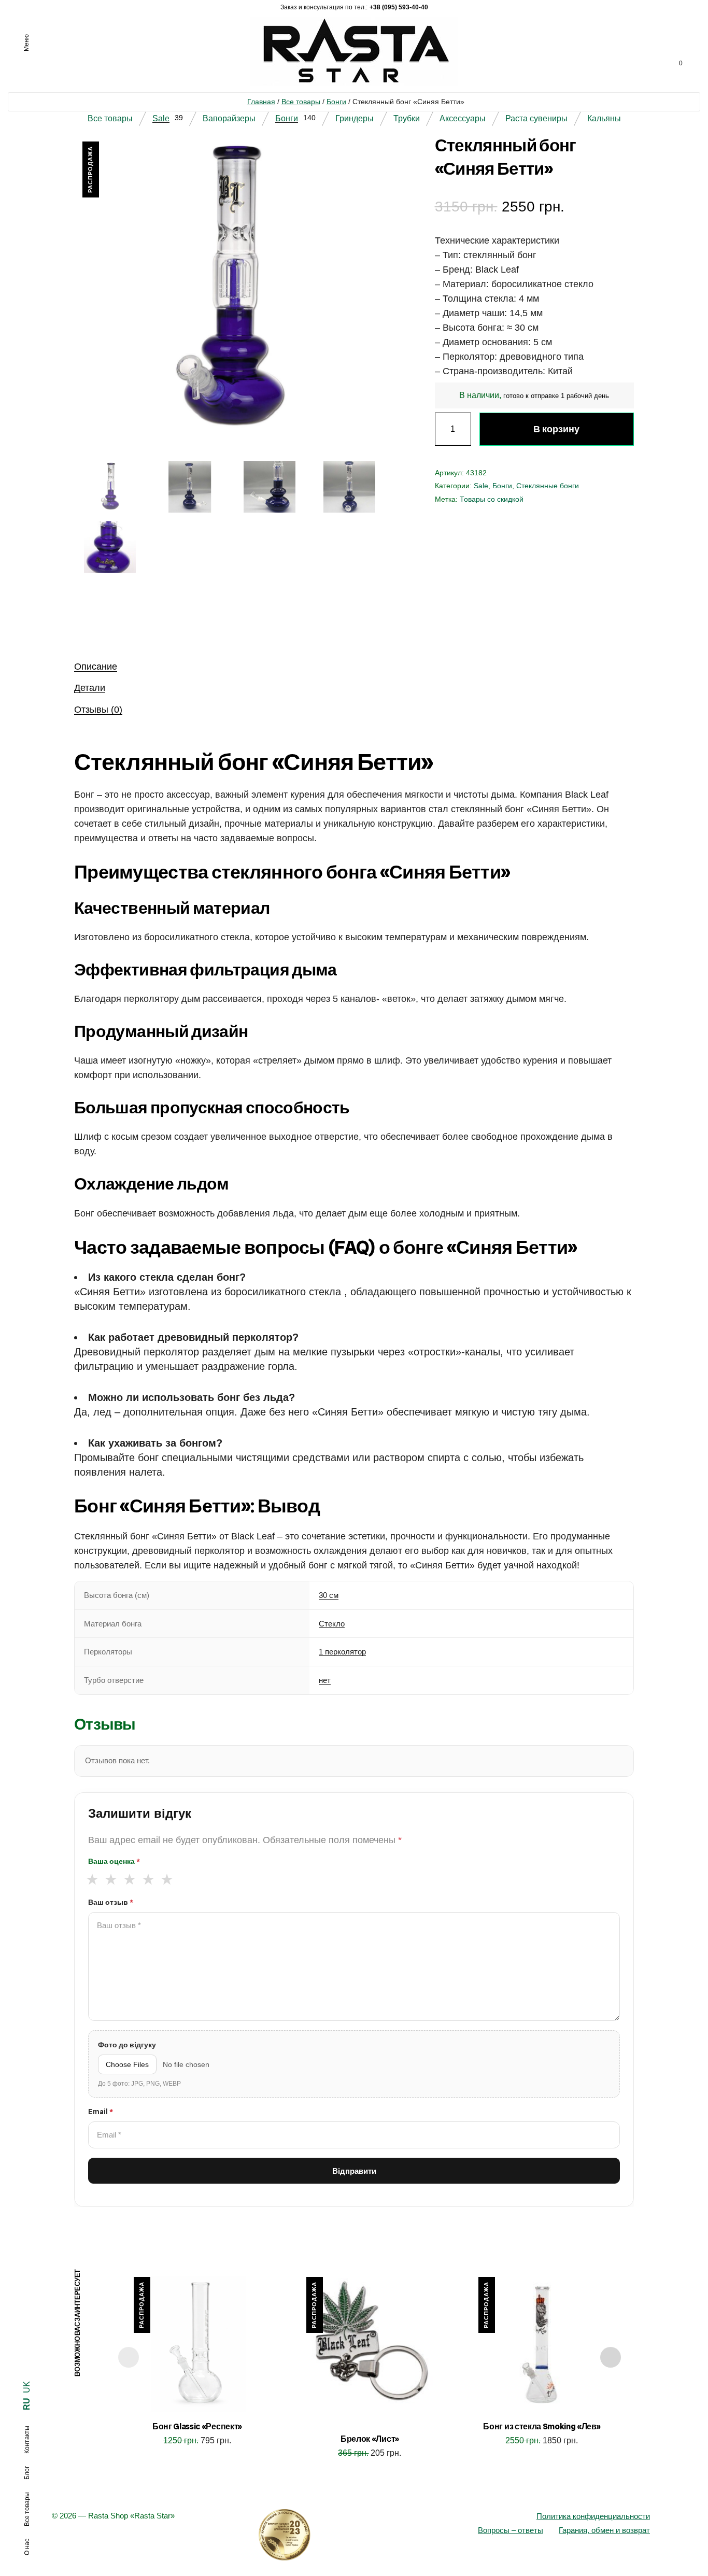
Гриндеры (355, 118)
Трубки (407, 118)
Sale (161, 118)
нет (325, 1680)
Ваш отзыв (111, 1902)
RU (27, 2404)
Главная (261, 102)
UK (27, 2387)
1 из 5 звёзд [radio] (92, 1879)
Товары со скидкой (492, 499)
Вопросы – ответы (511, 2530)
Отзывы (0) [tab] (98, 710)
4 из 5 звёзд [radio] (148, 1879)
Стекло (332, 1624)
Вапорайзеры (229, 118)
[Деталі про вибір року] (354, 2535)
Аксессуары (463, 118)
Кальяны (604, 118)
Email (101, 2112)
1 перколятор (342, 1652)
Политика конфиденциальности (593, 2516)
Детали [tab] (90, 688)
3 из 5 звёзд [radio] (129, 1879)
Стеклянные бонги (548, 486)
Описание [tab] (96, 667)
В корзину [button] (197, 2453)
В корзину (556, 429)
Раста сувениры (536, 118)
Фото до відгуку (127, 2045)
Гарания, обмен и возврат (604, 2530)
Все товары (301, 102)
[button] (366, 159)
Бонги (336, 102)
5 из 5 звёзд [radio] (167, 1879)
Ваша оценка (114, 1861)
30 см (329, 1595)
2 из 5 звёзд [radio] (111, 1879)
